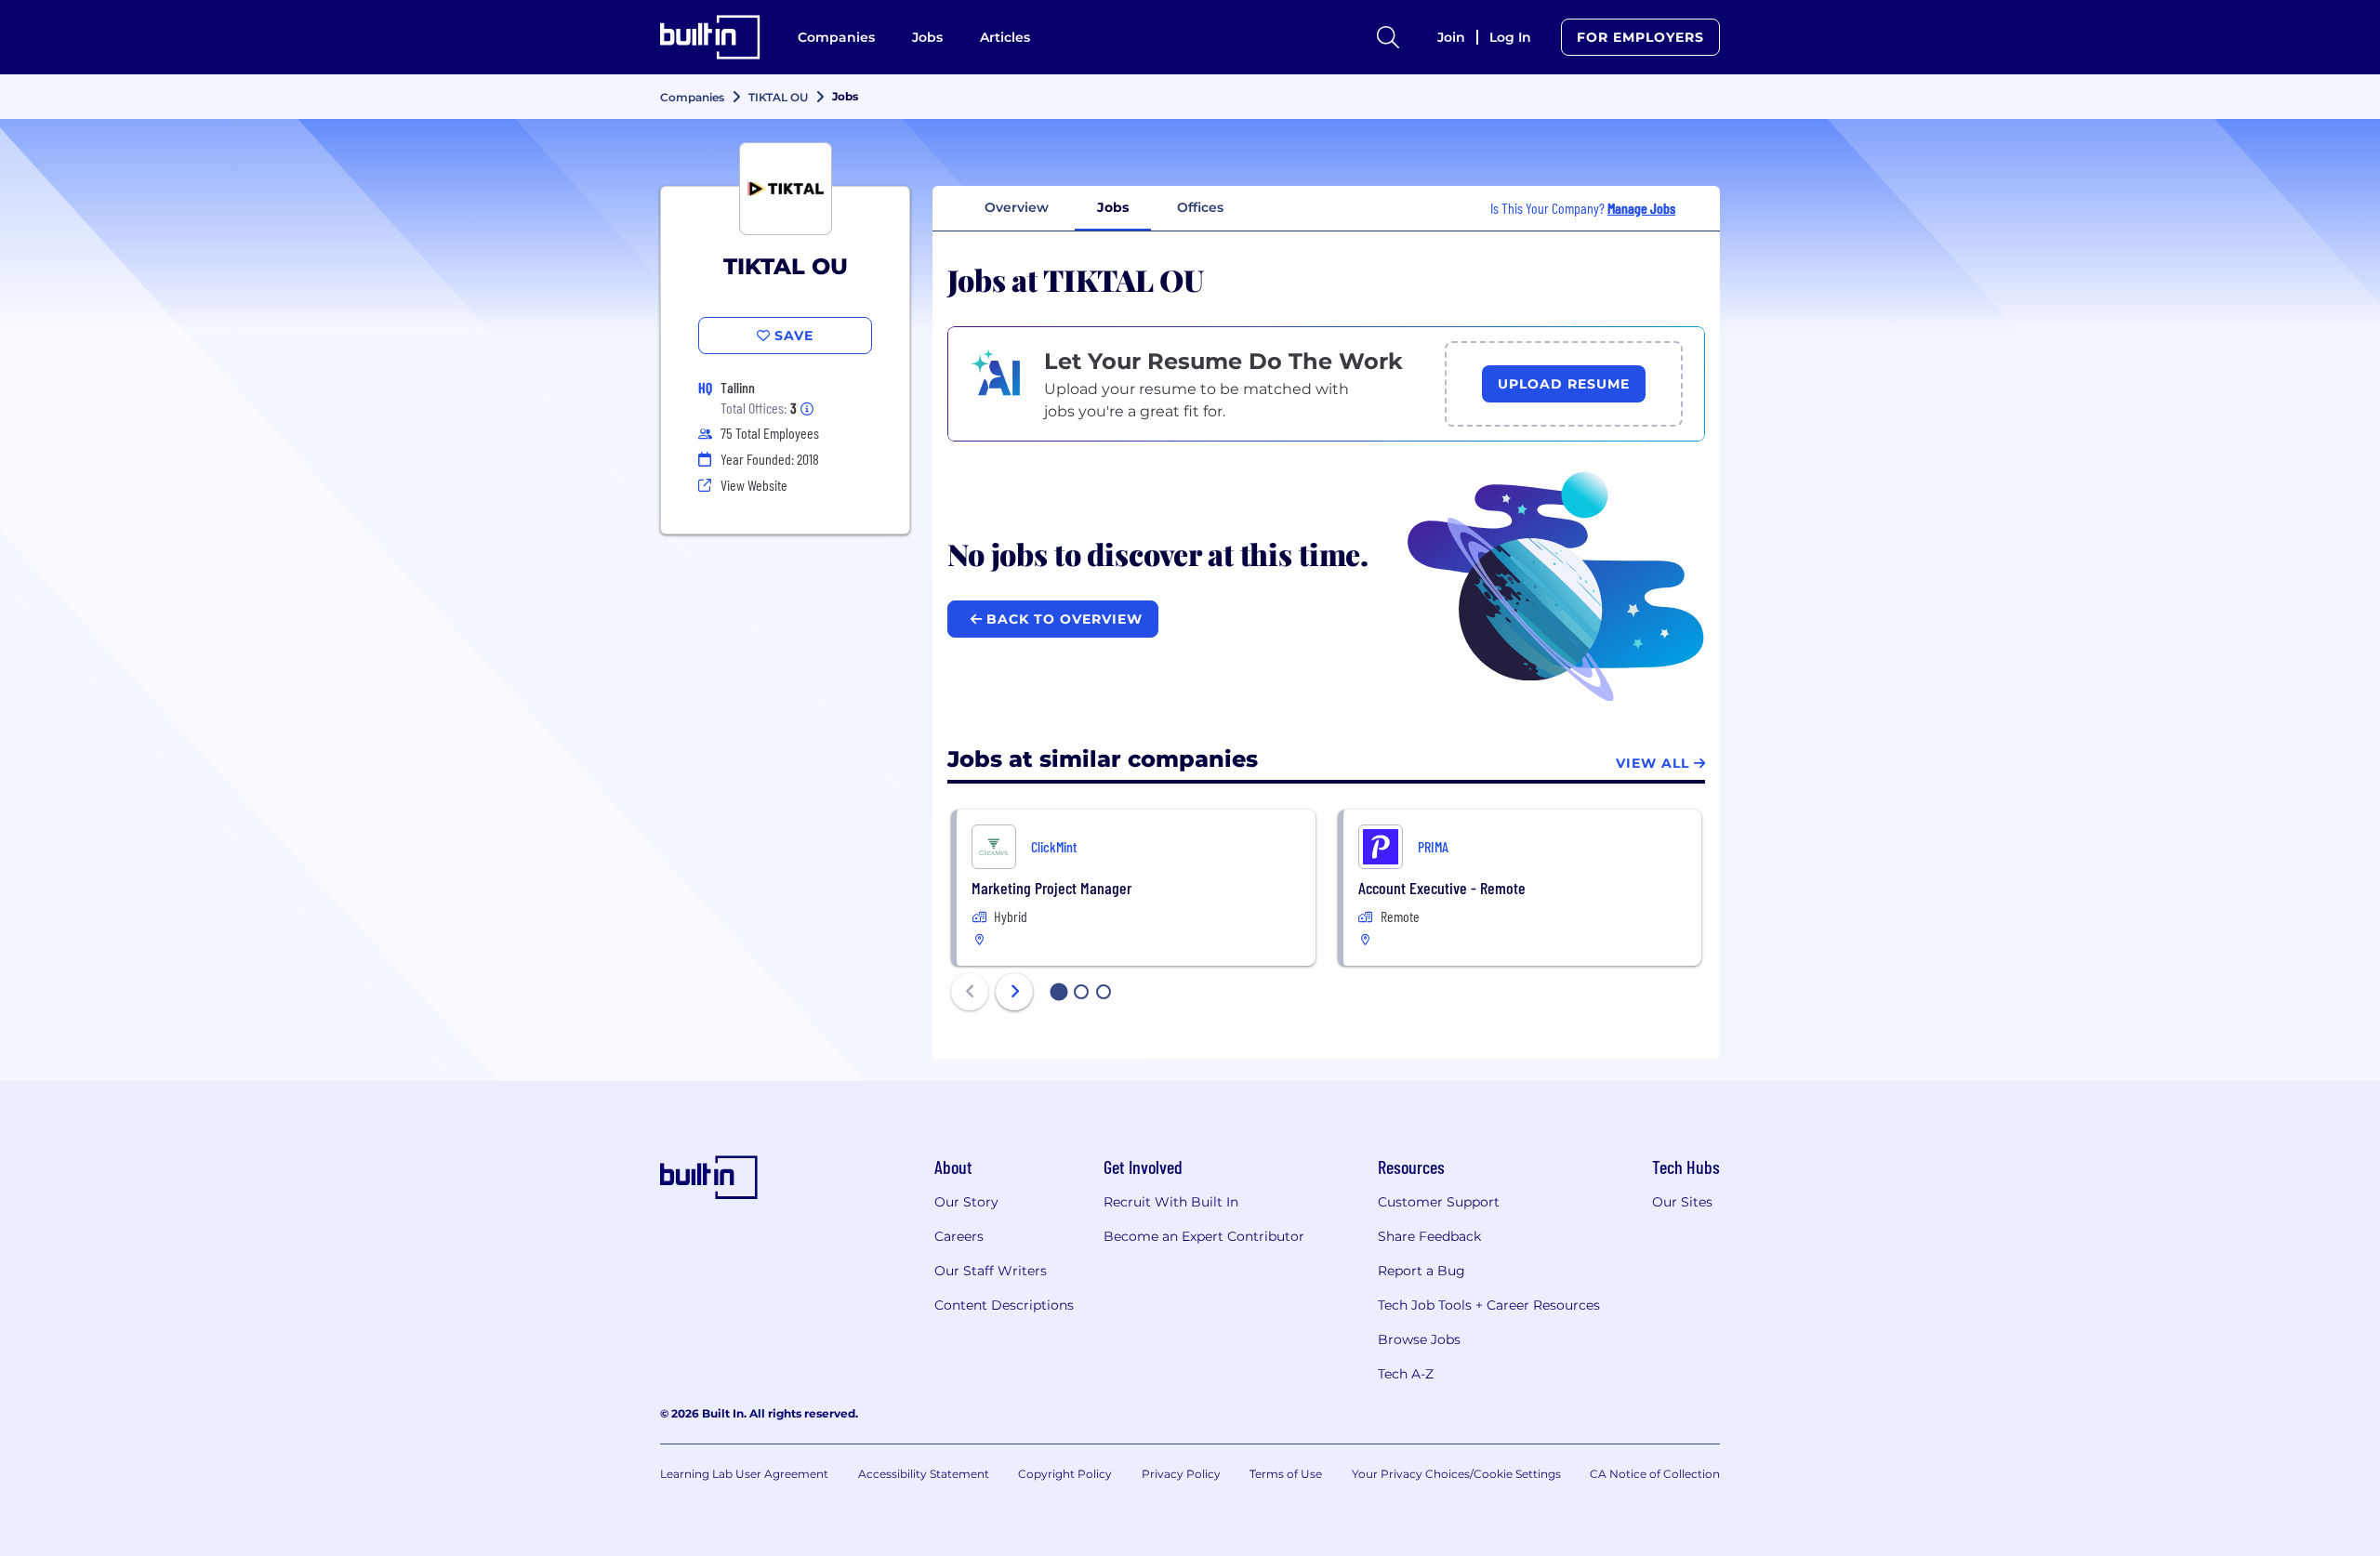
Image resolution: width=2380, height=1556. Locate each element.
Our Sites (1682, 1202)
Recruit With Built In (1171, 1202)
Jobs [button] (1113, 207)
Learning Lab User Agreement (744, 1474)
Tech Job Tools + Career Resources (1489, 1305)
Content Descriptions (1004, 1305)
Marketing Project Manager (1051, 888)
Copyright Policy (1065, 1474)
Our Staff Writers (991, 1271)
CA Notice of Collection (1655, 1474)
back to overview (1062, 619)
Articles (1005, 37)
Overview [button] (1017, 207)
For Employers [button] (1640, 37)
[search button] (1388, 37)
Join (1451, 37)
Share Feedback (1429, 1236)
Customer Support (1439, 1202)
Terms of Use (1286, 1474)
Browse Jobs (1419, 1339)
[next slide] (1014, 992)
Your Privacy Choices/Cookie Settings (1456, 1474)
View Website (754, 485)
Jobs (927, 37)
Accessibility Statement (924, 1474)
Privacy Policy (1181, 1474)
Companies (836, 37)
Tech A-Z (1406, 1374)
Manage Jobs (1641, 208)
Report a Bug (1421, 1271)
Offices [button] (1200, 207)
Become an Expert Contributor (1204, 1236)
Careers (959, 1236)
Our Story (966, 1202)
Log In (1510, 37)
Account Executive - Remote (1442, 888)
